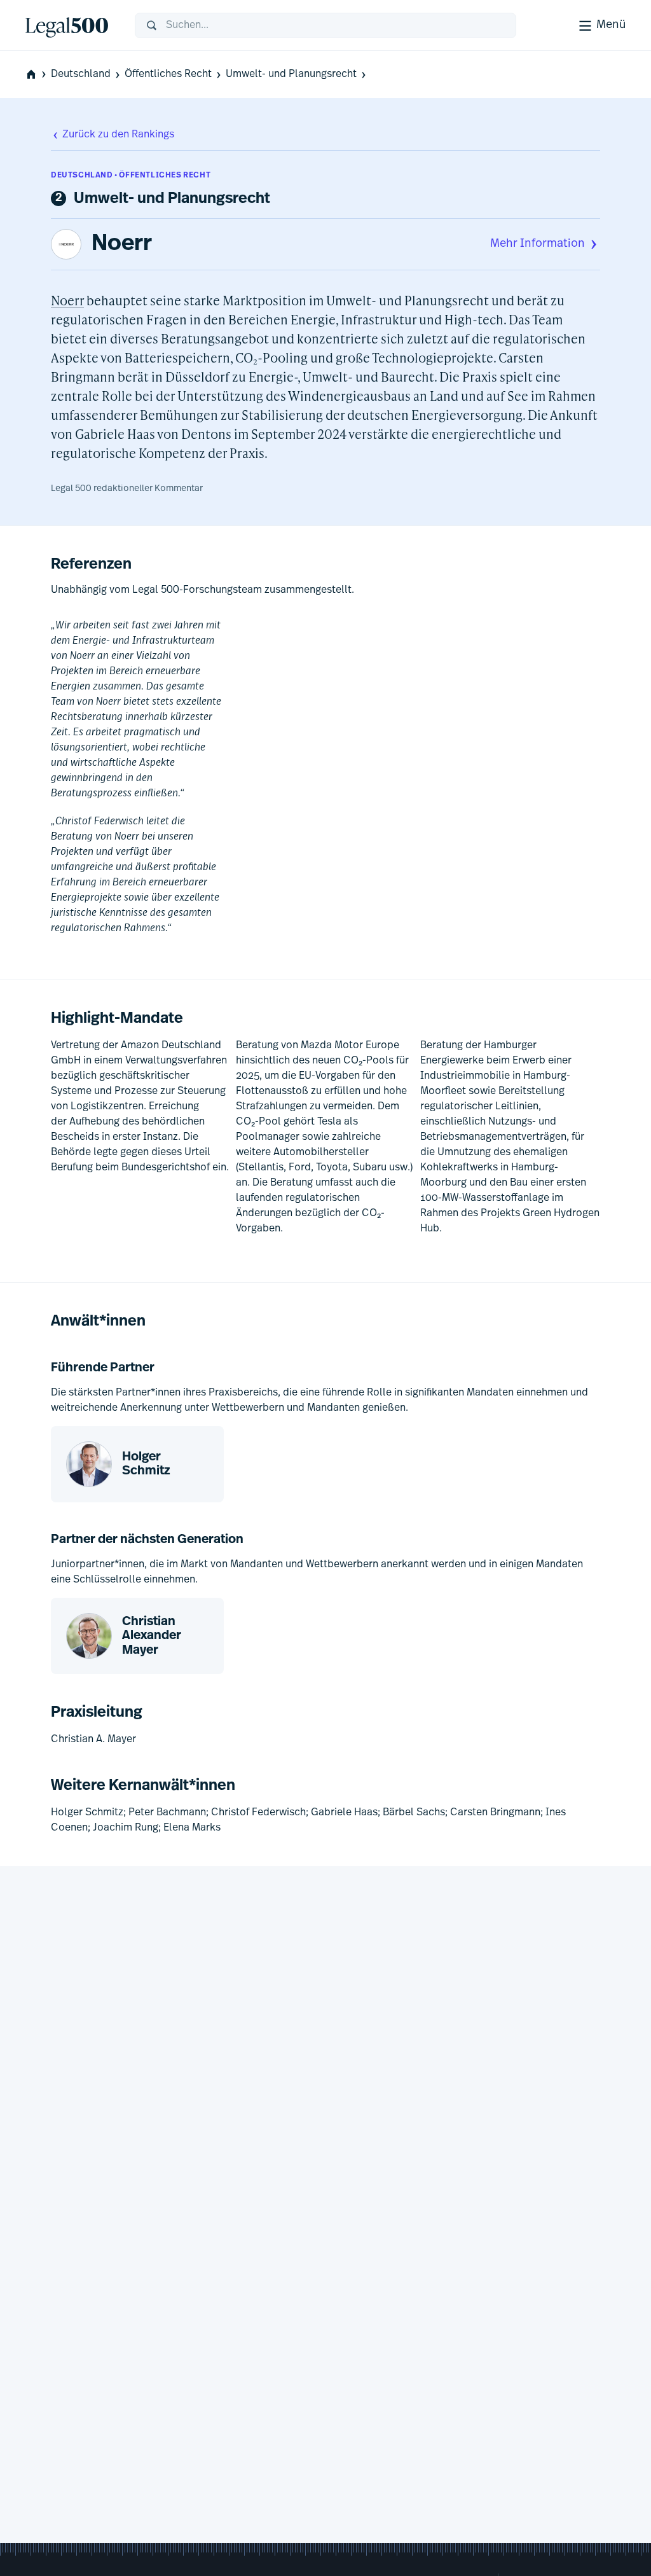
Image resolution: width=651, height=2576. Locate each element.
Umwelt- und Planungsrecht (291, 74)
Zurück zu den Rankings (118, 135)
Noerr (122, 244)
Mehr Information (538, 244)
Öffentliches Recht (168, 74)
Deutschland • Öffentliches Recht (131, 176)
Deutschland (81, 74)
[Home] (70, 25)
